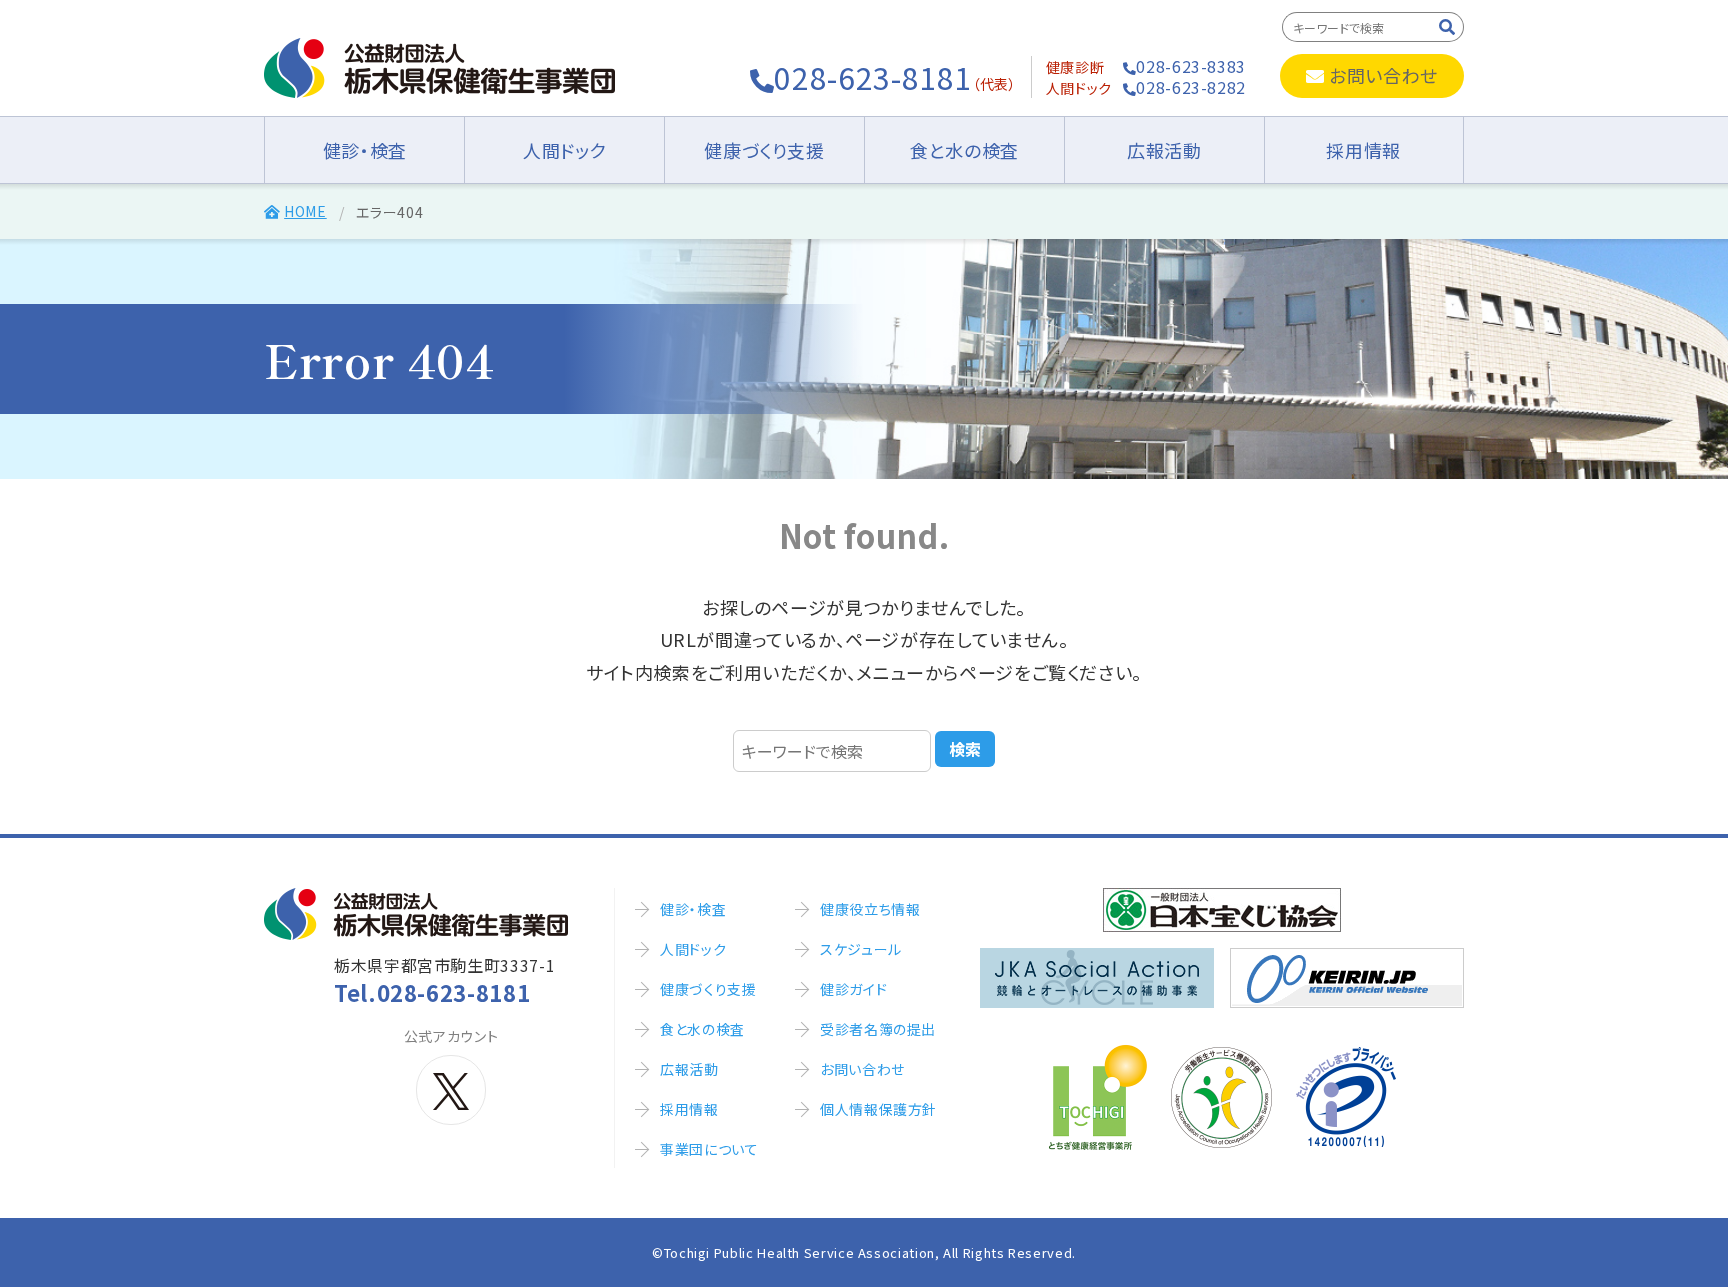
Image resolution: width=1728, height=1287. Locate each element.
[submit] (1447, 27)
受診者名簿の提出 (878, 1029)
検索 (965, 749)
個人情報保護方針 (878, 1109)
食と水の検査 (964, 150)
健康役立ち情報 (870, 909)
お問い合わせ (1383, 75)
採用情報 (1363, 150)
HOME (305, 211)
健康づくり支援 (764, 150)
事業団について (709, 1149)
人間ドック (564, 150)
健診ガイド (853, 989)
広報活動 (1164, 150)
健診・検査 (365, 150)
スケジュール (861, 949)
